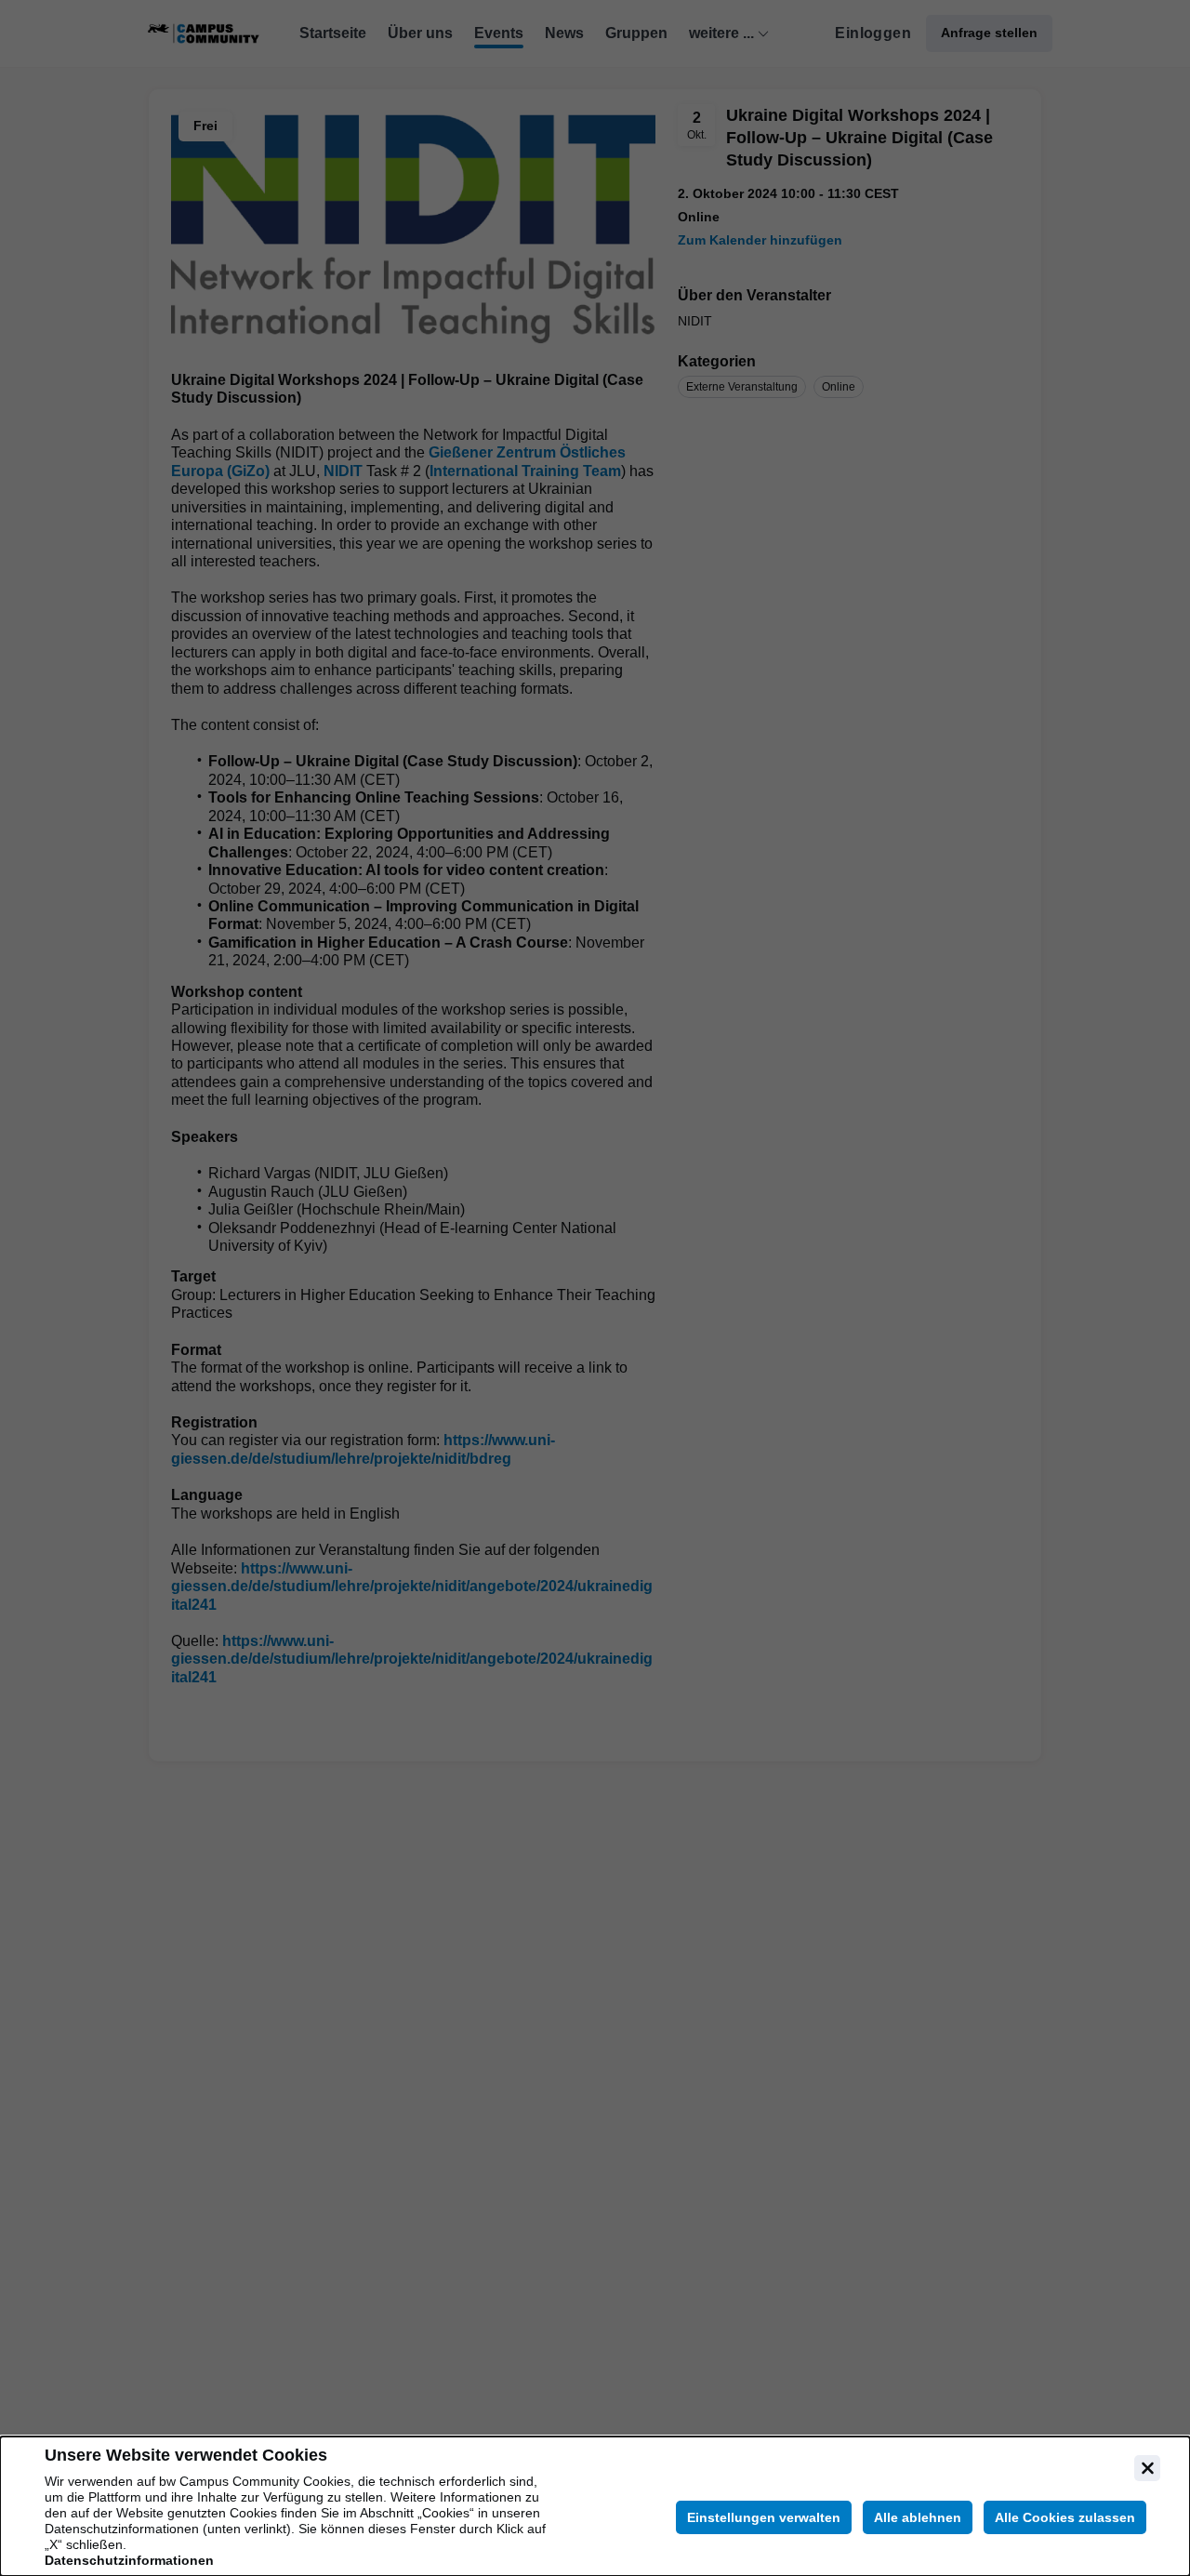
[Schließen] (1147, 2468)
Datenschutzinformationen (129, 2560)
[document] (595, 2506)
